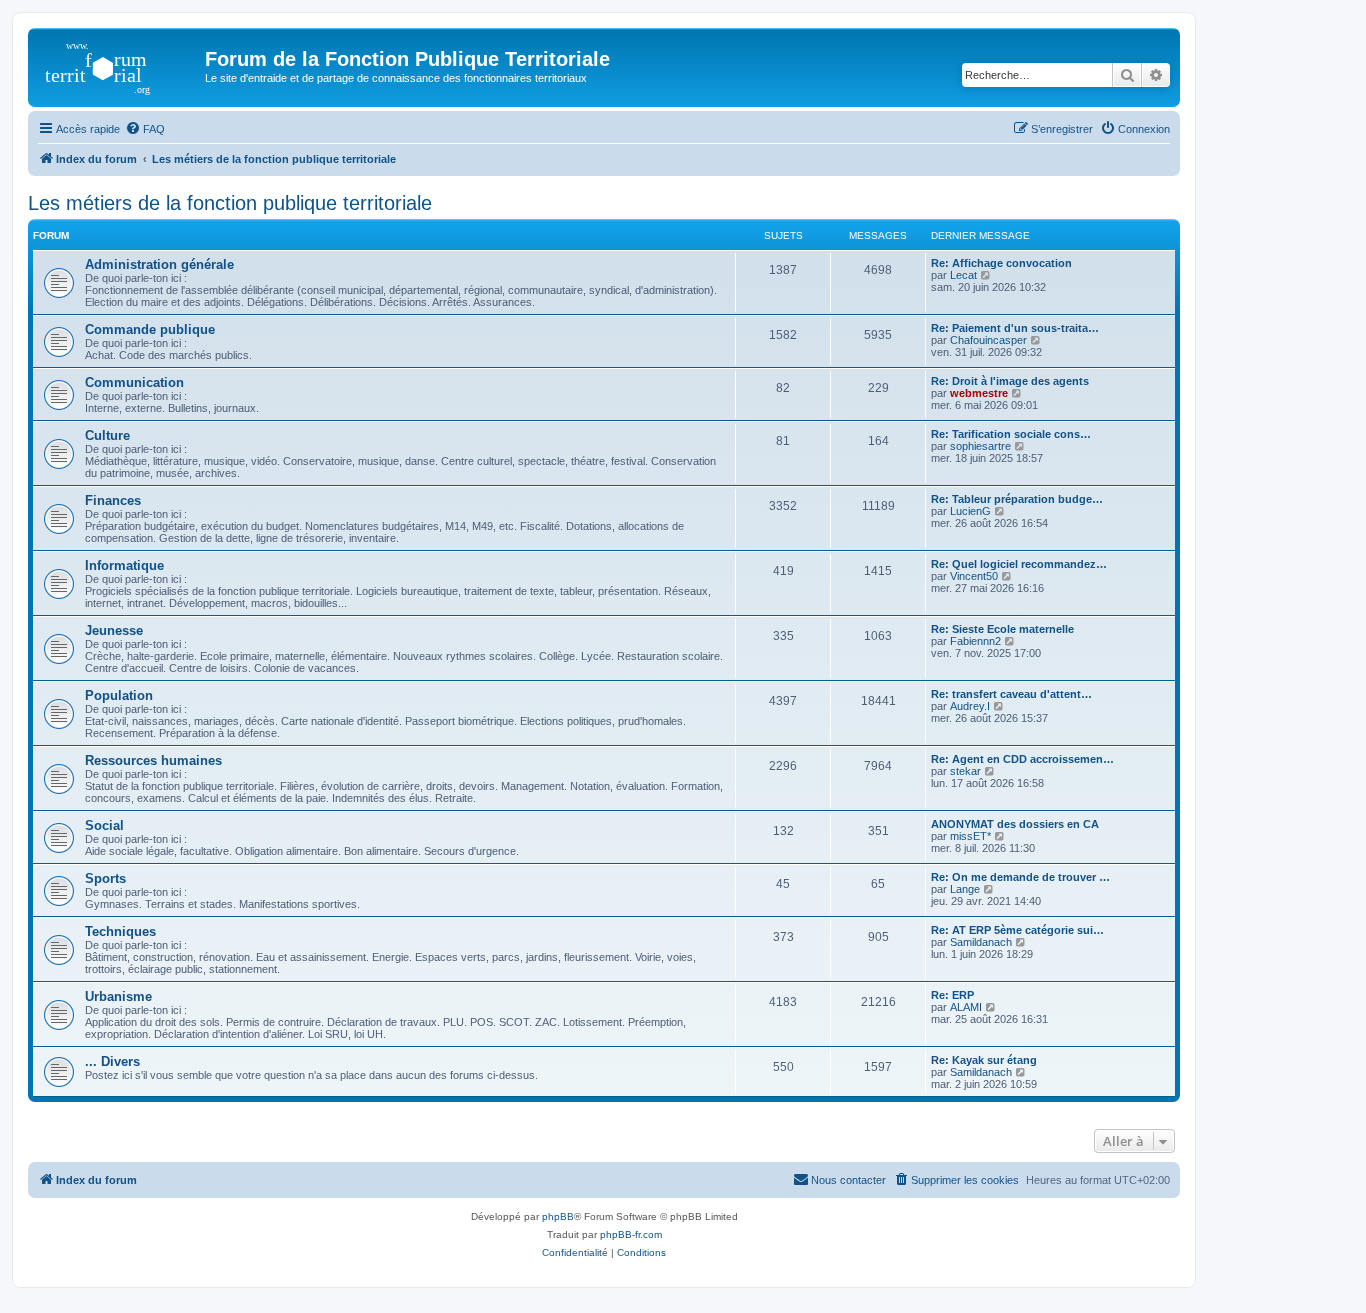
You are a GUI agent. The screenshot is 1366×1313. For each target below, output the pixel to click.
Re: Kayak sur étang (984, 1060)
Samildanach (981, 942)
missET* (970, 836)
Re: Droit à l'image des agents (1010, 381)
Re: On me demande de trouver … (1020, 877)
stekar (965, 771)
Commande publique (150, 329)
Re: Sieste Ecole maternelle (1002, 629)
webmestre (979, 393)
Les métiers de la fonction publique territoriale (230, 203)
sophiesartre (980, 446)
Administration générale (159, 264)
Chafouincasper (988, 340)
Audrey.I (970, 706)
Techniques (120, 931)
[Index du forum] (119, 65)
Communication (134, 382)
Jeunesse (114, 630)
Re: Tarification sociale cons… (1011, 434)
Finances (113, 500)
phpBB (558, 1216)
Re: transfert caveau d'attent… (1011, 694)
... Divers (112, 1061)
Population (119, 695)
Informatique (124, 565)
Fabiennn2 (975, 641)
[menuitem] (145, 129)
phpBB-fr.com (631, 1234)
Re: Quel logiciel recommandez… (1019, 564)
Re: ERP (952, 995)
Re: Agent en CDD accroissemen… (1022, 759)
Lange (965, 889)
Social (104, 825)
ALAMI (966, 1007)
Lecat (963, 275)
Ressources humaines (153, 760)
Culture (107, 435)
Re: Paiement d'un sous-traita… (1015, 328)
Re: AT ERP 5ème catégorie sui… (1017, 930)
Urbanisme (118, 996)
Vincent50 (974, 576)
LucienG (970, 511)
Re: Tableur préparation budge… (1017, 499)
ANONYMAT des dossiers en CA (1015, 824)
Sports (105, 878)
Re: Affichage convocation (1001, 263)
